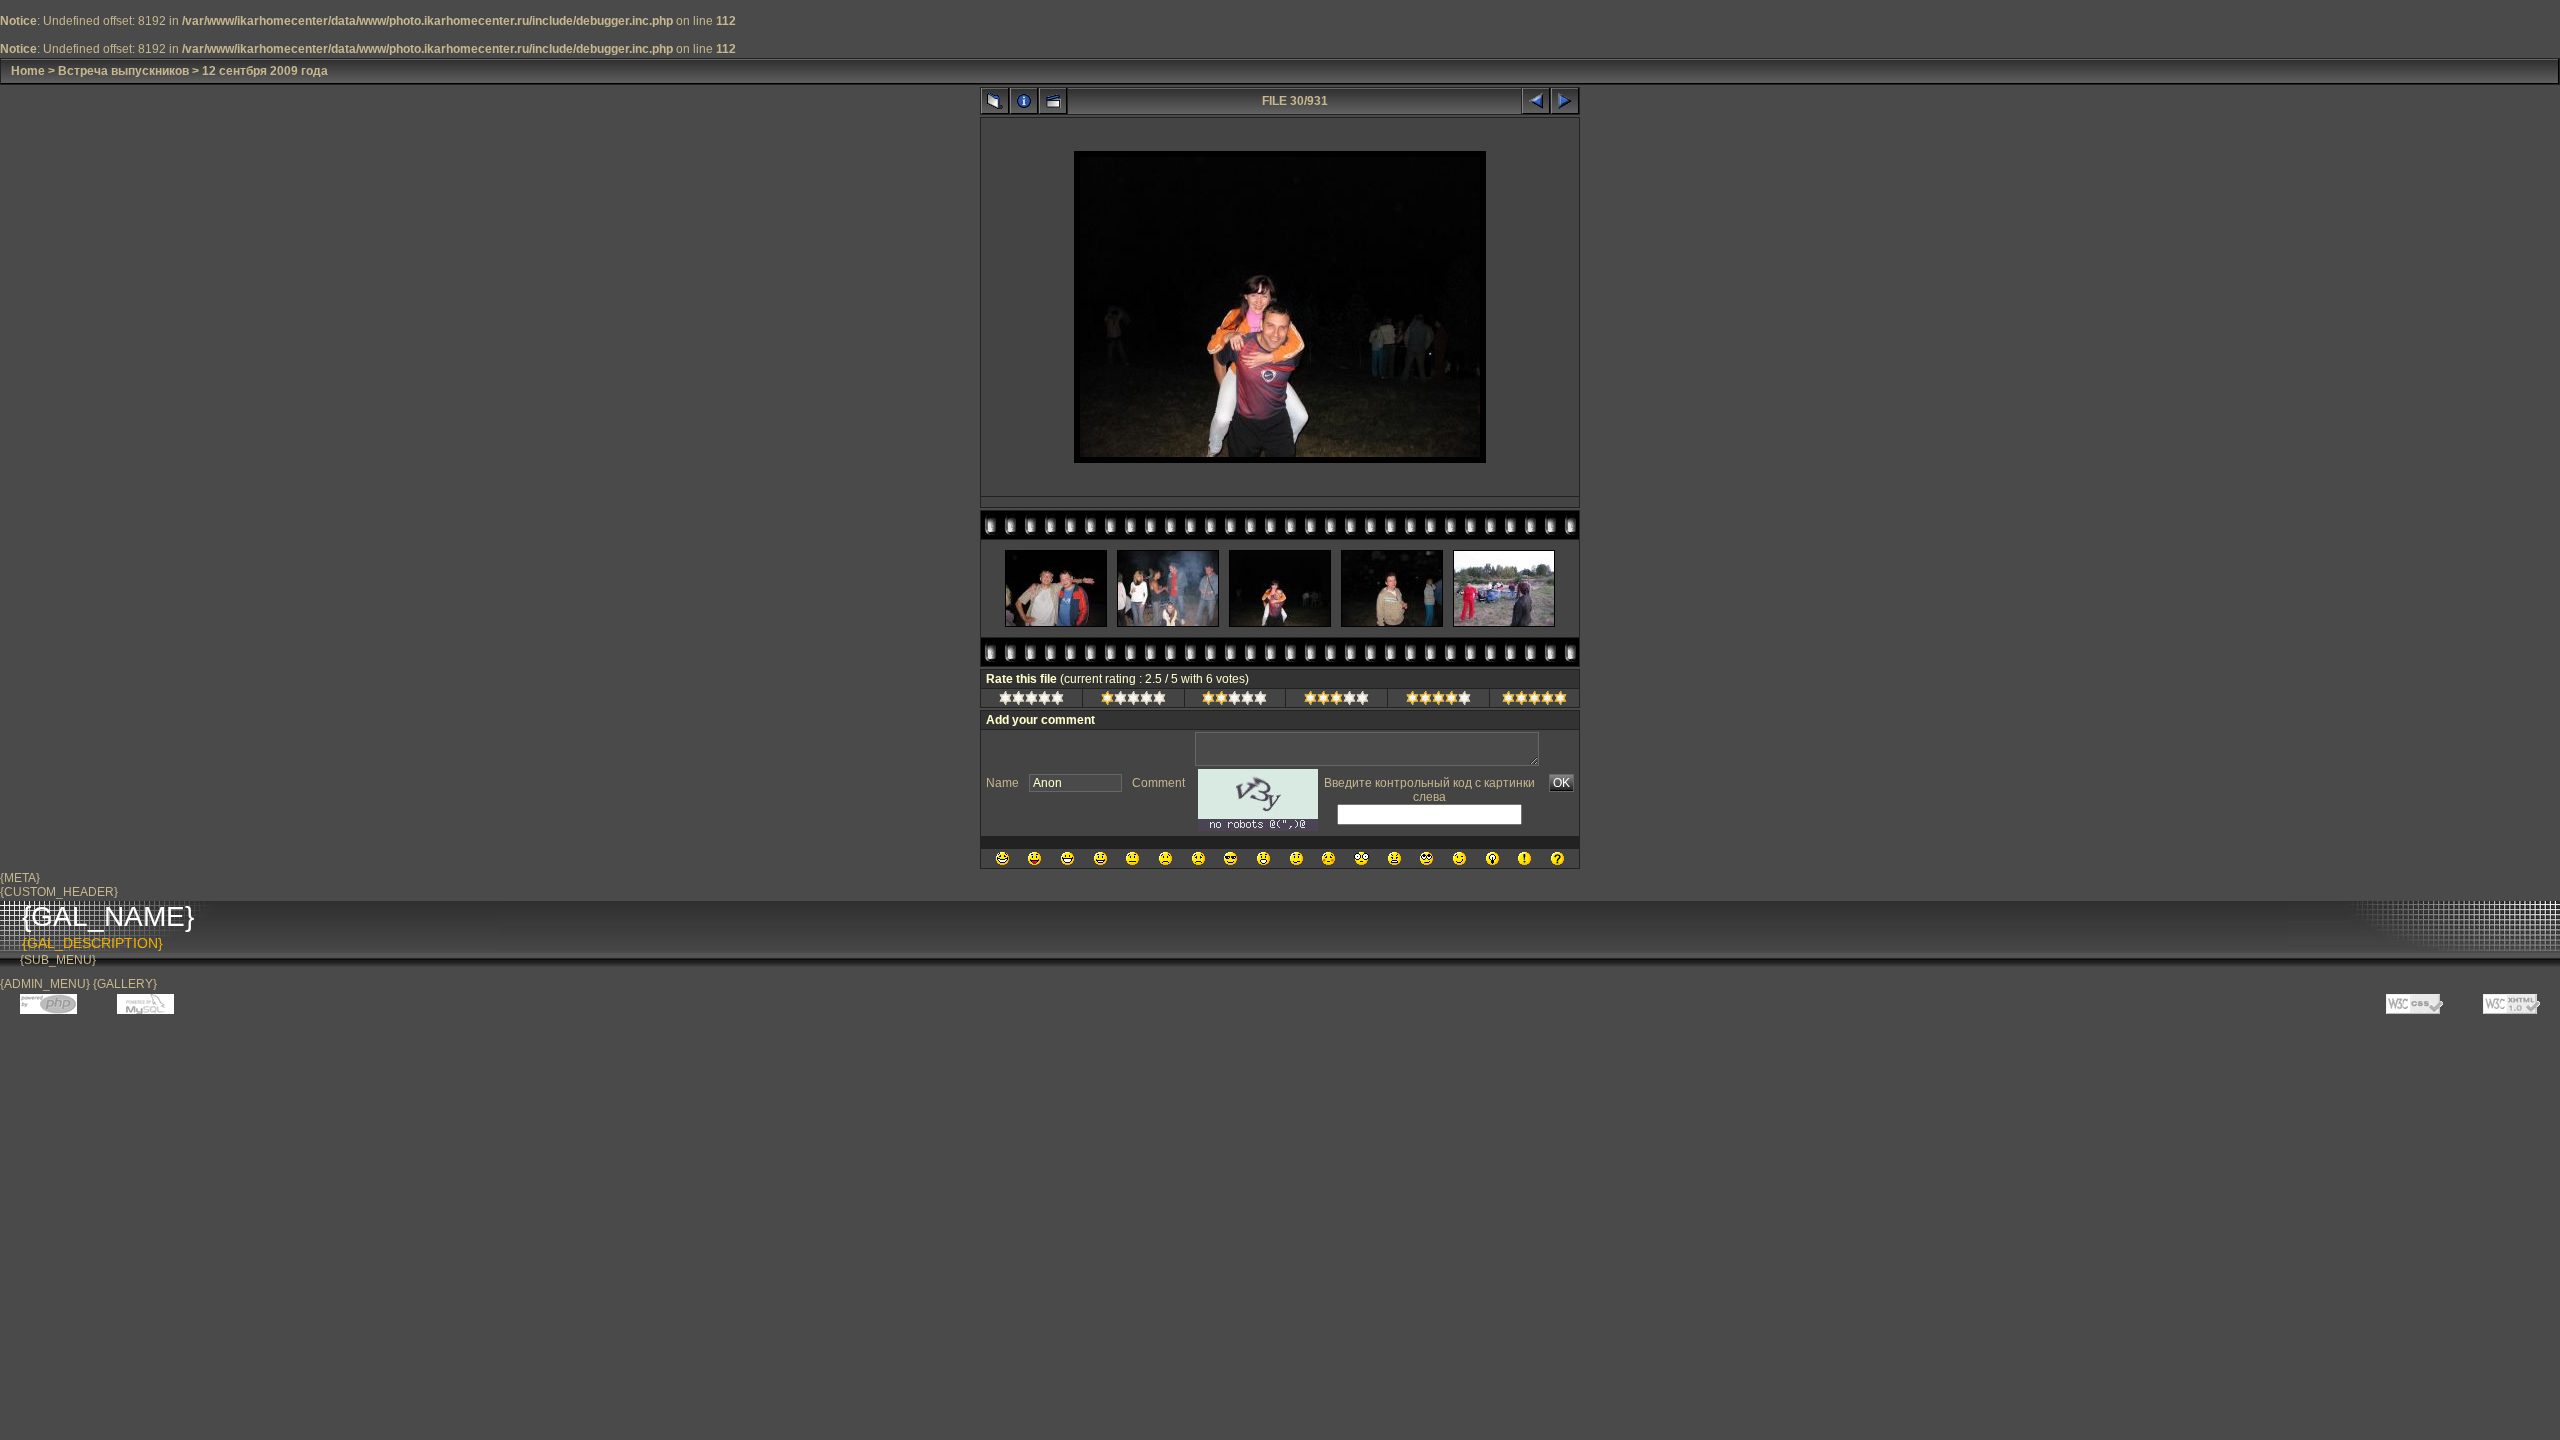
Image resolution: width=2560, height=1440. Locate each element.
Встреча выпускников (123, 71)
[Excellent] (1438, 701)
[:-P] (1034, 858)
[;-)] (1459, 858)
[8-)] (1230, 858)
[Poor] (1133, 701)
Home (28, 71)
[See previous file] (1536, 101)
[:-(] (1165, 858)
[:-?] (1296, 858)
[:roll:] (1426, 858)
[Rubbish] (1031, 701)
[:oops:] (1328, 858)
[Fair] (1234, 701)
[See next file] (1565, 101)
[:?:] (1557, 858)
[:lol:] (1002, 858)
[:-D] (1067, 858)
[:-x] (1394, 858)
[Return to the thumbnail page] (995, 101)
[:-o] (1263, 858)
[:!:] (1524, 858)
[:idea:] (1492, 858)
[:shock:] (1361, 858)
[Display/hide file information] (1024, 101)
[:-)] (1100, 858)
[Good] (1336, 701)
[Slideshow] (1053, 101)
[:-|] (1132, 858)
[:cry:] (1198, 858)
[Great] (1534, 701)
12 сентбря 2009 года (265, 71)
